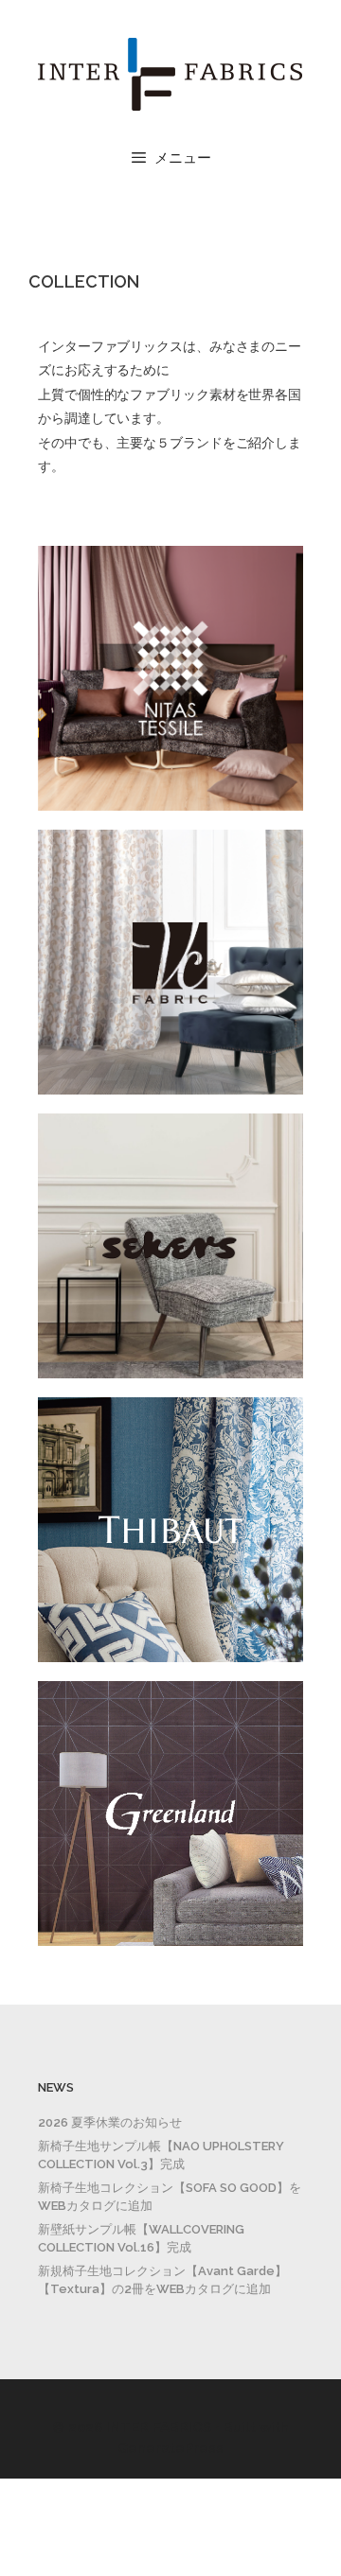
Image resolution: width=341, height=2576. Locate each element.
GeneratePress (170, 2448)
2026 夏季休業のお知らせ (110, 2122)
